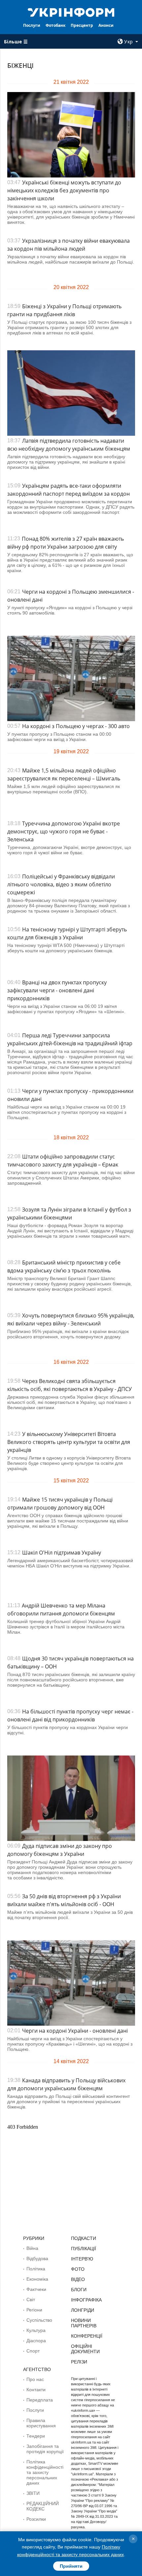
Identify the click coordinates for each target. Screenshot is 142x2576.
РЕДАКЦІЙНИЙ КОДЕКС (43, 2506)
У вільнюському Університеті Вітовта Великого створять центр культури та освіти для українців (69, 1442)
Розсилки (36, 2519)
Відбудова (37, 2258)
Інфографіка (86, 2300)
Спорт (33, 2351)
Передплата (40, 2400)
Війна (32, 2248)
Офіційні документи (85, 2349)
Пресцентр (82, 25)
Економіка (37, 2279)
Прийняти (71, 2566)
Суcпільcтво (39, 2320)
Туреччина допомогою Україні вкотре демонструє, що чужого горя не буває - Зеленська (64, 831)
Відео (78, 2279)
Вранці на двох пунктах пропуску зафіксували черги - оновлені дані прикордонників (57, 990)
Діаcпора (36, 2341)
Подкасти (84, 2238)
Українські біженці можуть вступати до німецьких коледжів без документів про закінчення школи (64, 190)
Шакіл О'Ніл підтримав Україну (62, 1553)
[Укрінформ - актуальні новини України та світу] (71, 12)
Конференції (87, 2336)
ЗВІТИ (33, 2493)
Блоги (79, 2290)
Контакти (36, 2390)
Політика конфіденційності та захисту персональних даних (45, 2472)
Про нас (35, 2379)
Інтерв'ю (82, 2259)
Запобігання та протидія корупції (45, 2449)
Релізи (79, 2362)
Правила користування (41, 2423)
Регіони (34, 2310)
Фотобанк (55, 25)
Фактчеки (36, 2289)
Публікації (84, 2249)
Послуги (32, 25)
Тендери (36, 2436)
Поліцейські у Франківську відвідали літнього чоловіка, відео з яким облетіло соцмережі (61, 884)
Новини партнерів (84, 2323)
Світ (31, 2300)
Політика (36, 2269)
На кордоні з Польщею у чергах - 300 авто (76, 726)
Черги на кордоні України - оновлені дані (75, 2031)
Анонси (106, 25)
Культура (36, 2330)
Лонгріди (83, 2310)
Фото (78, 2269)
